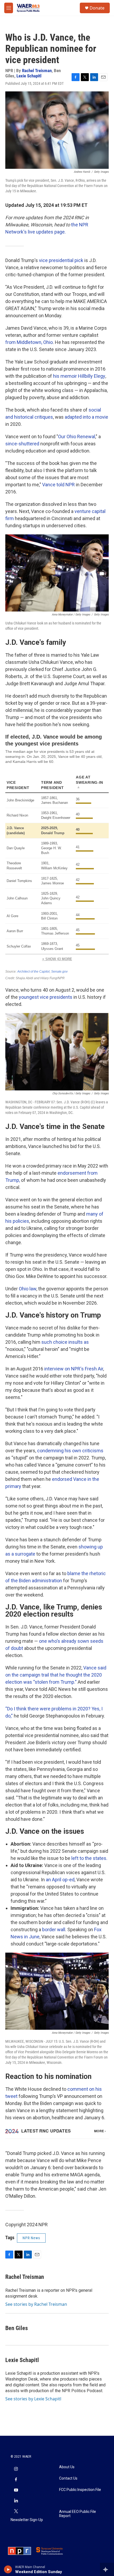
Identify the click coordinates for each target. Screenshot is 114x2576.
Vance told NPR (58, 485)
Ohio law (28, 1289)
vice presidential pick (61, 260)
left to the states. (89, 1858)
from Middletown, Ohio (29, 342)
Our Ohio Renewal (77, 437)
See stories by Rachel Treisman (36, 2304)
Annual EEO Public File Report (78, 2514)
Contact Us (68, 2478)
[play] (8, 2569)
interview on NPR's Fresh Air (74, 1369)
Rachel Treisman (37, 71)
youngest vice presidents (46, 997)
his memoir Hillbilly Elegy (79, 376)
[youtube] (16, 2491)
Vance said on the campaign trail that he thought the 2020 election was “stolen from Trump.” (56, 1675)
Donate (97, 8)
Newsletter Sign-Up (27, 2520)
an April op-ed (60, 1880)
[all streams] (107, 2569)
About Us (67, 2467)
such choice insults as (65, 1342)
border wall (54, 1929)
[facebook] (16, 2480)
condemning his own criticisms (70, 1451)
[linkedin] (16, 2501)
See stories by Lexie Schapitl (33, 2399)
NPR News (31, 2238)
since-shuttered (22, 444)
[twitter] (16, 2512)
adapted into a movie (86, 417)
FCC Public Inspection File (80, 2490)
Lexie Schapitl (29, 76)
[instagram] (16, 2470)
